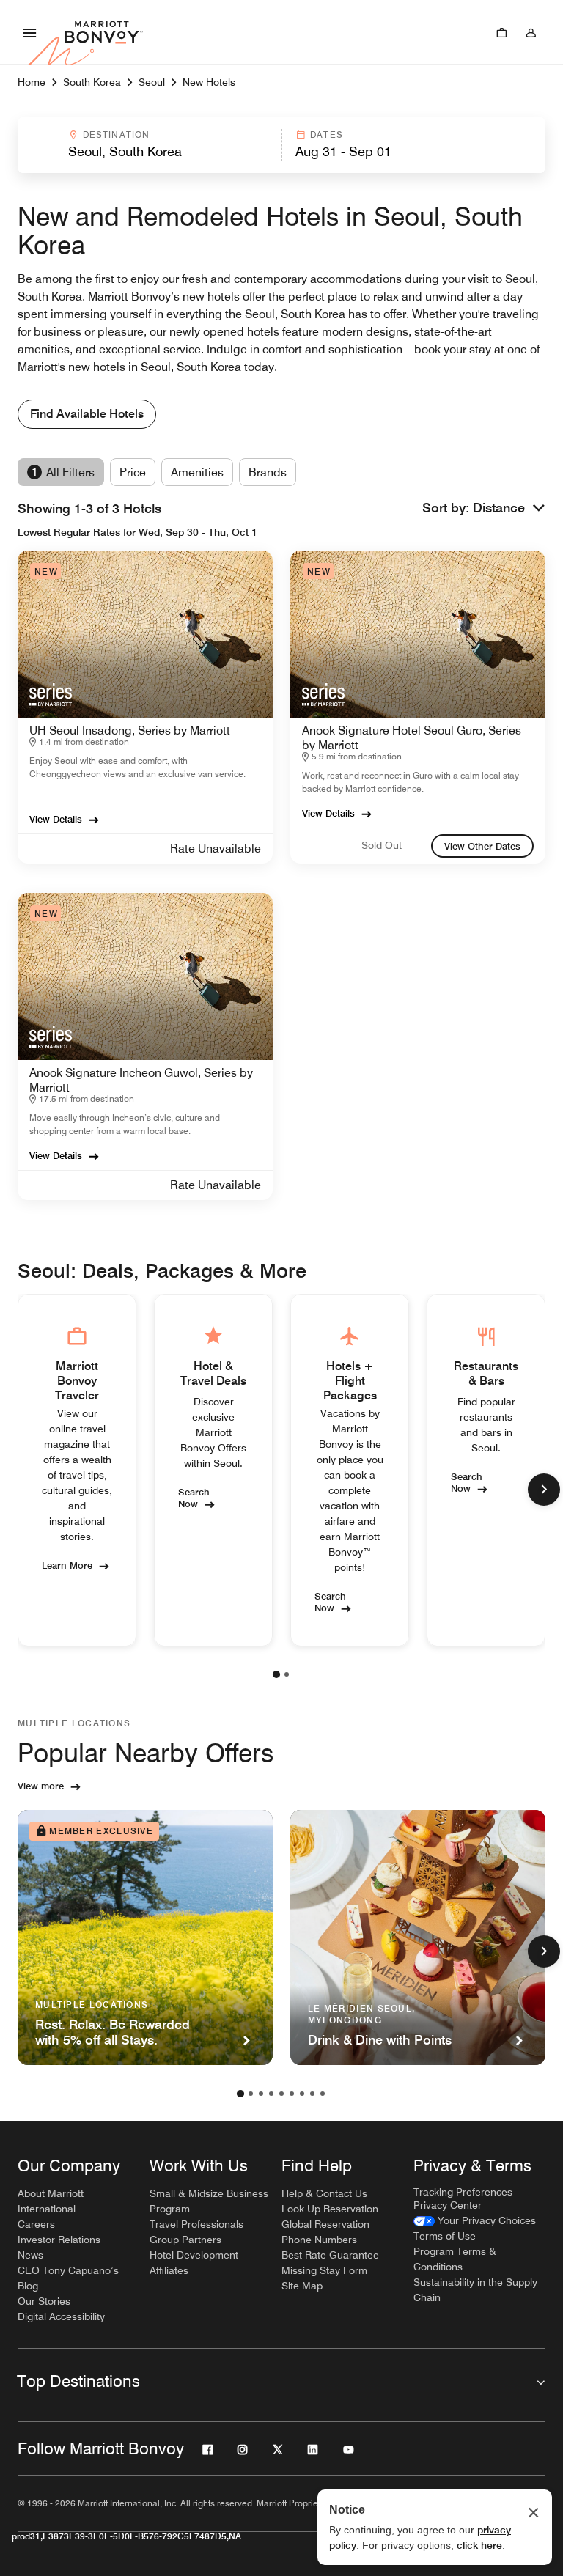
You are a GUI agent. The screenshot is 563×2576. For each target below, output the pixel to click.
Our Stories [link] (44, 2301)
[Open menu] (29, 32)
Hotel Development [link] (194, 2255)
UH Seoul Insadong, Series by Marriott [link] (130, 731)
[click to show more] (544, 1490)
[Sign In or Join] (531, 32)
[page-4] (271, 2094)
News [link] (30, 2255)
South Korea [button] (92, 82)
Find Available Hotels (87, 414)
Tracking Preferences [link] (463, 2192)
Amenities (197, 472)
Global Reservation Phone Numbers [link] (325, 2232)
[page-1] (276, 1674)
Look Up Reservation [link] (330, 2209)
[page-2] (287, 1674)
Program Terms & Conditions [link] (455, 2259)
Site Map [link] (302, 2286)
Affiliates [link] (169, 2270)
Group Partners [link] (185, 2240)
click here (479, 2545)
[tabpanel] (281, 145)
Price (133, 472)
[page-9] (323, 2094)
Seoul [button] (152, 82)
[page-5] (281, 2094)
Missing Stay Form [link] (324, 2270)
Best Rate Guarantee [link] (330, 2255)
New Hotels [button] (209, 82)
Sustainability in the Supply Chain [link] (475, 2290)
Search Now (194, 1498)
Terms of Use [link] (445, 2236)
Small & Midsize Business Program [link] (209, 2201)
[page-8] (312, 2094)
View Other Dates (482, 846)
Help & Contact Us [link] (324, 2193)
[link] (482, 846)
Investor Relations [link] (59, 2240)
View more (41, 1786)
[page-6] (292, 2094)
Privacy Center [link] (448, 2205)
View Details (56, 819)
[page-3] (261, 2094)
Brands (268, 472)
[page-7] (302, 2094)
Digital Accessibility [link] (61, 2316)
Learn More (67, 1565)
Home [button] (32, 82)
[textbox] (149, 152)
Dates (327, 135)
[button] (148, 145)
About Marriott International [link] (51, 2201)
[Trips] (501, 32)
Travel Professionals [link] (196, 2224)
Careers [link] (36, 2224)
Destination (117, 135)
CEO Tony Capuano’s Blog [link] (68, 2278)
